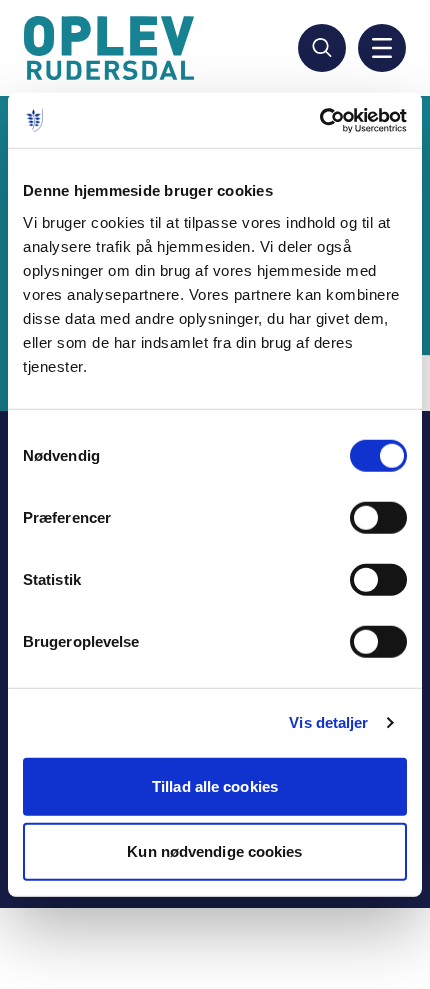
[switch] (378, 517)
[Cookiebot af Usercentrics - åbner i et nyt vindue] (319, 120)
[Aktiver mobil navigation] (382, 48)
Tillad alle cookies (215, 785)
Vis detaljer (328, 722)
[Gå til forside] (112, 48)
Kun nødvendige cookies (214, 851)
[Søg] (322, 48)
